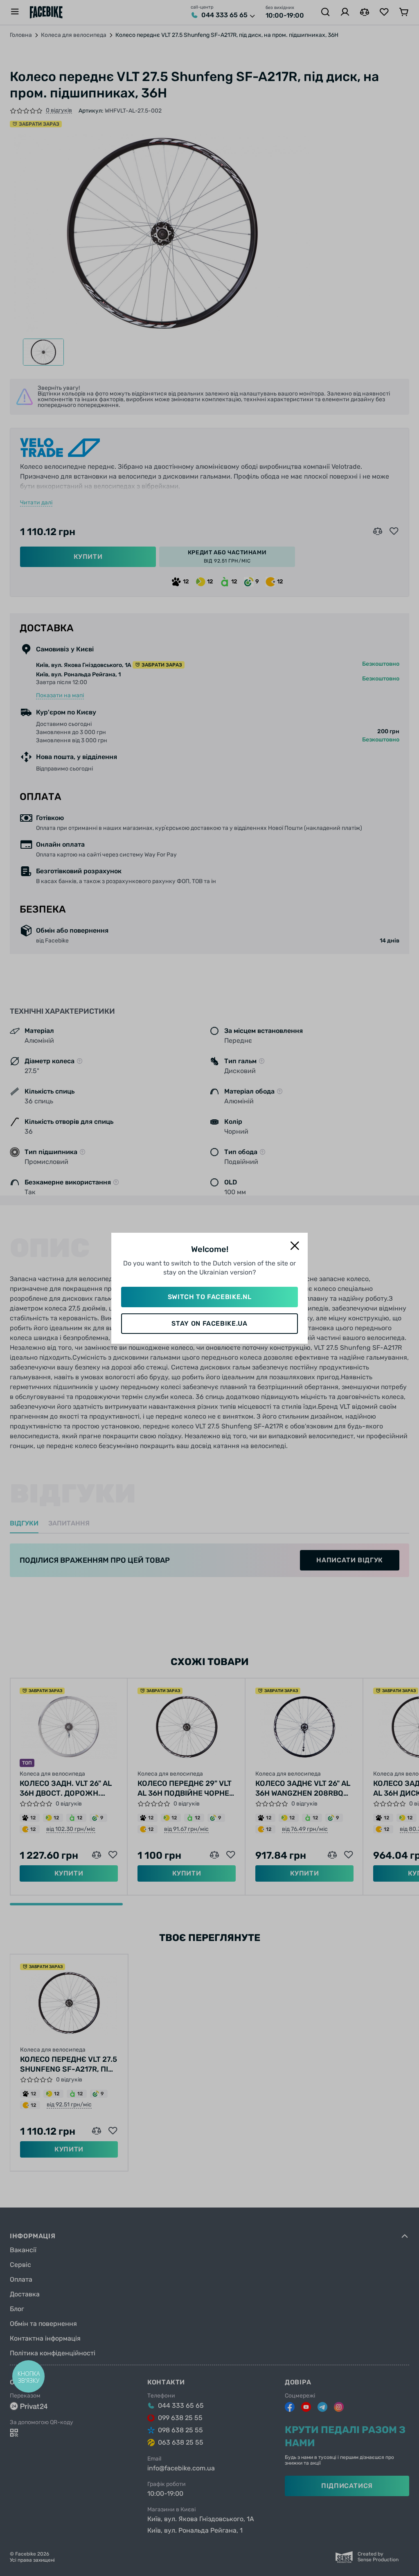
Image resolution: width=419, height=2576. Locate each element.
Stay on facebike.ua (209, 1323)
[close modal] (295, 1246)
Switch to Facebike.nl (209, 1297)
